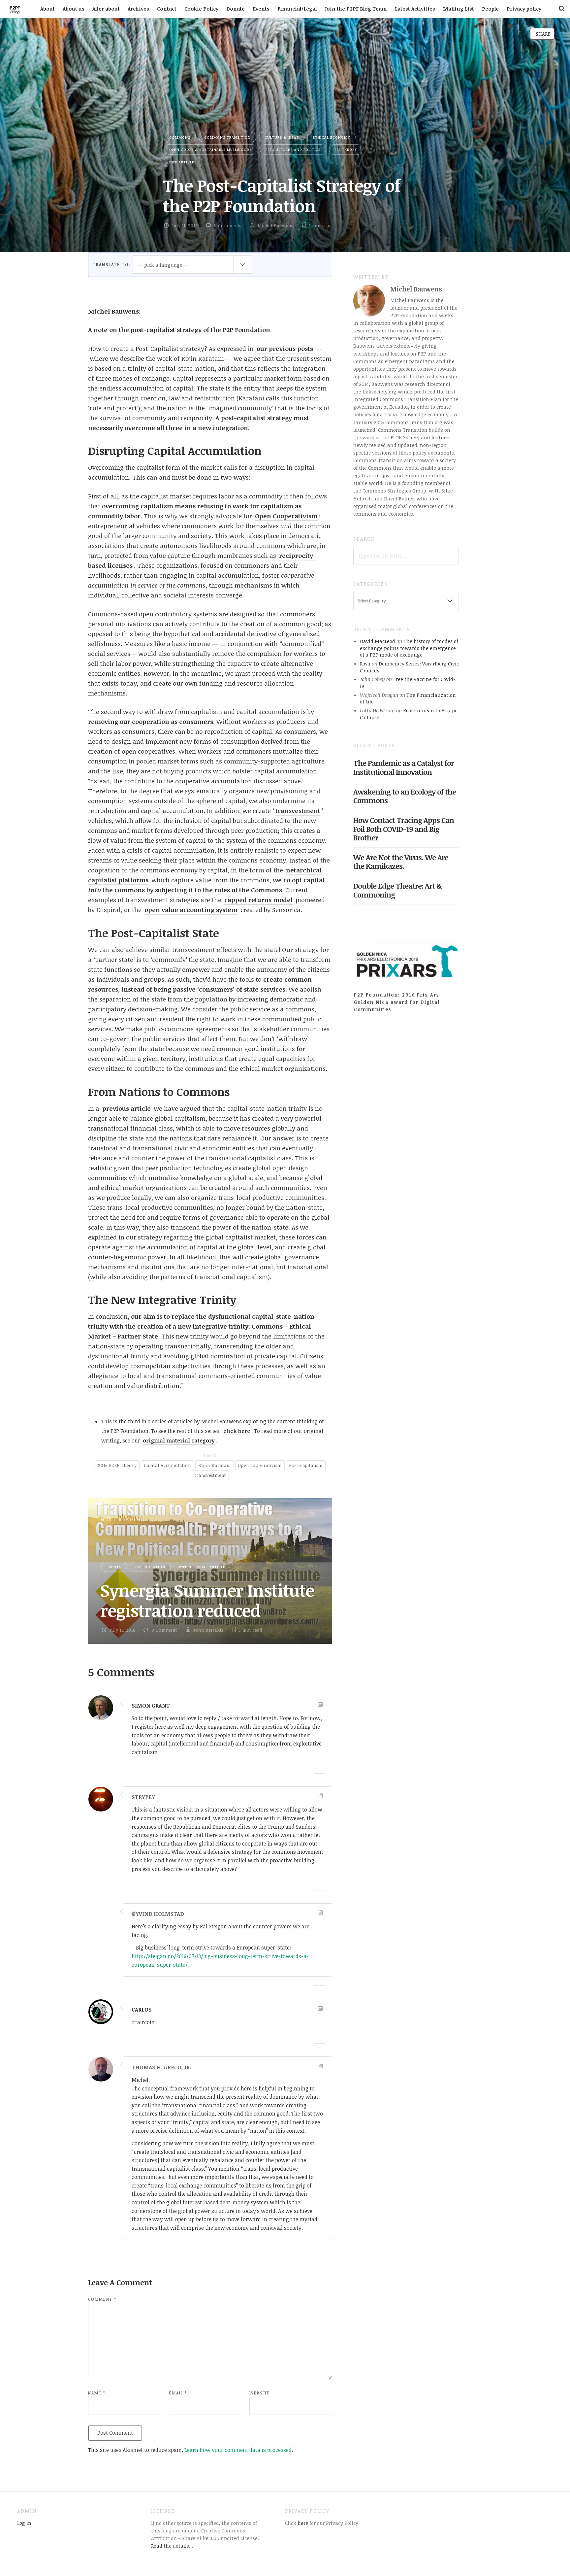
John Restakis (208, 1630)
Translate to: (111, 264)
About (47, 9)
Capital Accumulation (167, 1465)
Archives (138, 9)
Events (261, 9)
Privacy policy (524, 9)
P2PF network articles (203, 1567)
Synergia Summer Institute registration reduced (207, 1600)
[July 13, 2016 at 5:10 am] (320, 1796)
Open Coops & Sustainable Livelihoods (210, 149)
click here (237, 1431)
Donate (236, 9)
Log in (24, 2523)
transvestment (298, 811)
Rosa (365, 663)
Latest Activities (415, 9)
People (490, 9)
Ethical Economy (331, 137)
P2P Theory (346, 149)
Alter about (106, 9)
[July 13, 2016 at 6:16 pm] (320, 2008)
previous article (127, 1108)
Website (260, 2393)
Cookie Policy (201, 9)
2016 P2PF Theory (117, 1465)
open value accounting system (191, 910)
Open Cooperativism (286, 516)
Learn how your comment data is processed (238, 2450)
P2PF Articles (183, 162)
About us (74, 9)
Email (178, 2393)
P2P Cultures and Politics (293, 149)
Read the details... (172, 2546)
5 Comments (228, 225)
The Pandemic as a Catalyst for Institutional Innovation (404, 767)
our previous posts (285, 349)
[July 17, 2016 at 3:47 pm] (320, 2066)
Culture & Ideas (282, 137)
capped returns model (258, 900)
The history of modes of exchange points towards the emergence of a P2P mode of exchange (409, 648)
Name (97, 2393)
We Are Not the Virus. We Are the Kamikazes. (401, 862)
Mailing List (459, 9)
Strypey (143, 1797)
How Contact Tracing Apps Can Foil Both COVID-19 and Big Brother (404, 829)
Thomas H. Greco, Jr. (161, 2067)
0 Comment (164, 1630)
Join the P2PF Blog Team (356, 9)
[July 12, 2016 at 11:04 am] (320, 1704)
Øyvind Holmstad (158, 1914)
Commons (180, 137)
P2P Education (150, 1567)
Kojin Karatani (215, 1465)
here (302, 2523)
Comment (102, 2299)
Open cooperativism (260, 1465)
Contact (167, 9)
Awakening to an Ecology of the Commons (405, 796)
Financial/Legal (297, 9)
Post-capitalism (306, 1465)
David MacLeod (378, 641)
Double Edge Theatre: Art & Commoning (398, 890)
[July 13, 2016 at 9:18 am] (320, 1913)
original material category (179, 1441)
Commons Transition (227, 137)
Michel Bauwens (275, 225)
